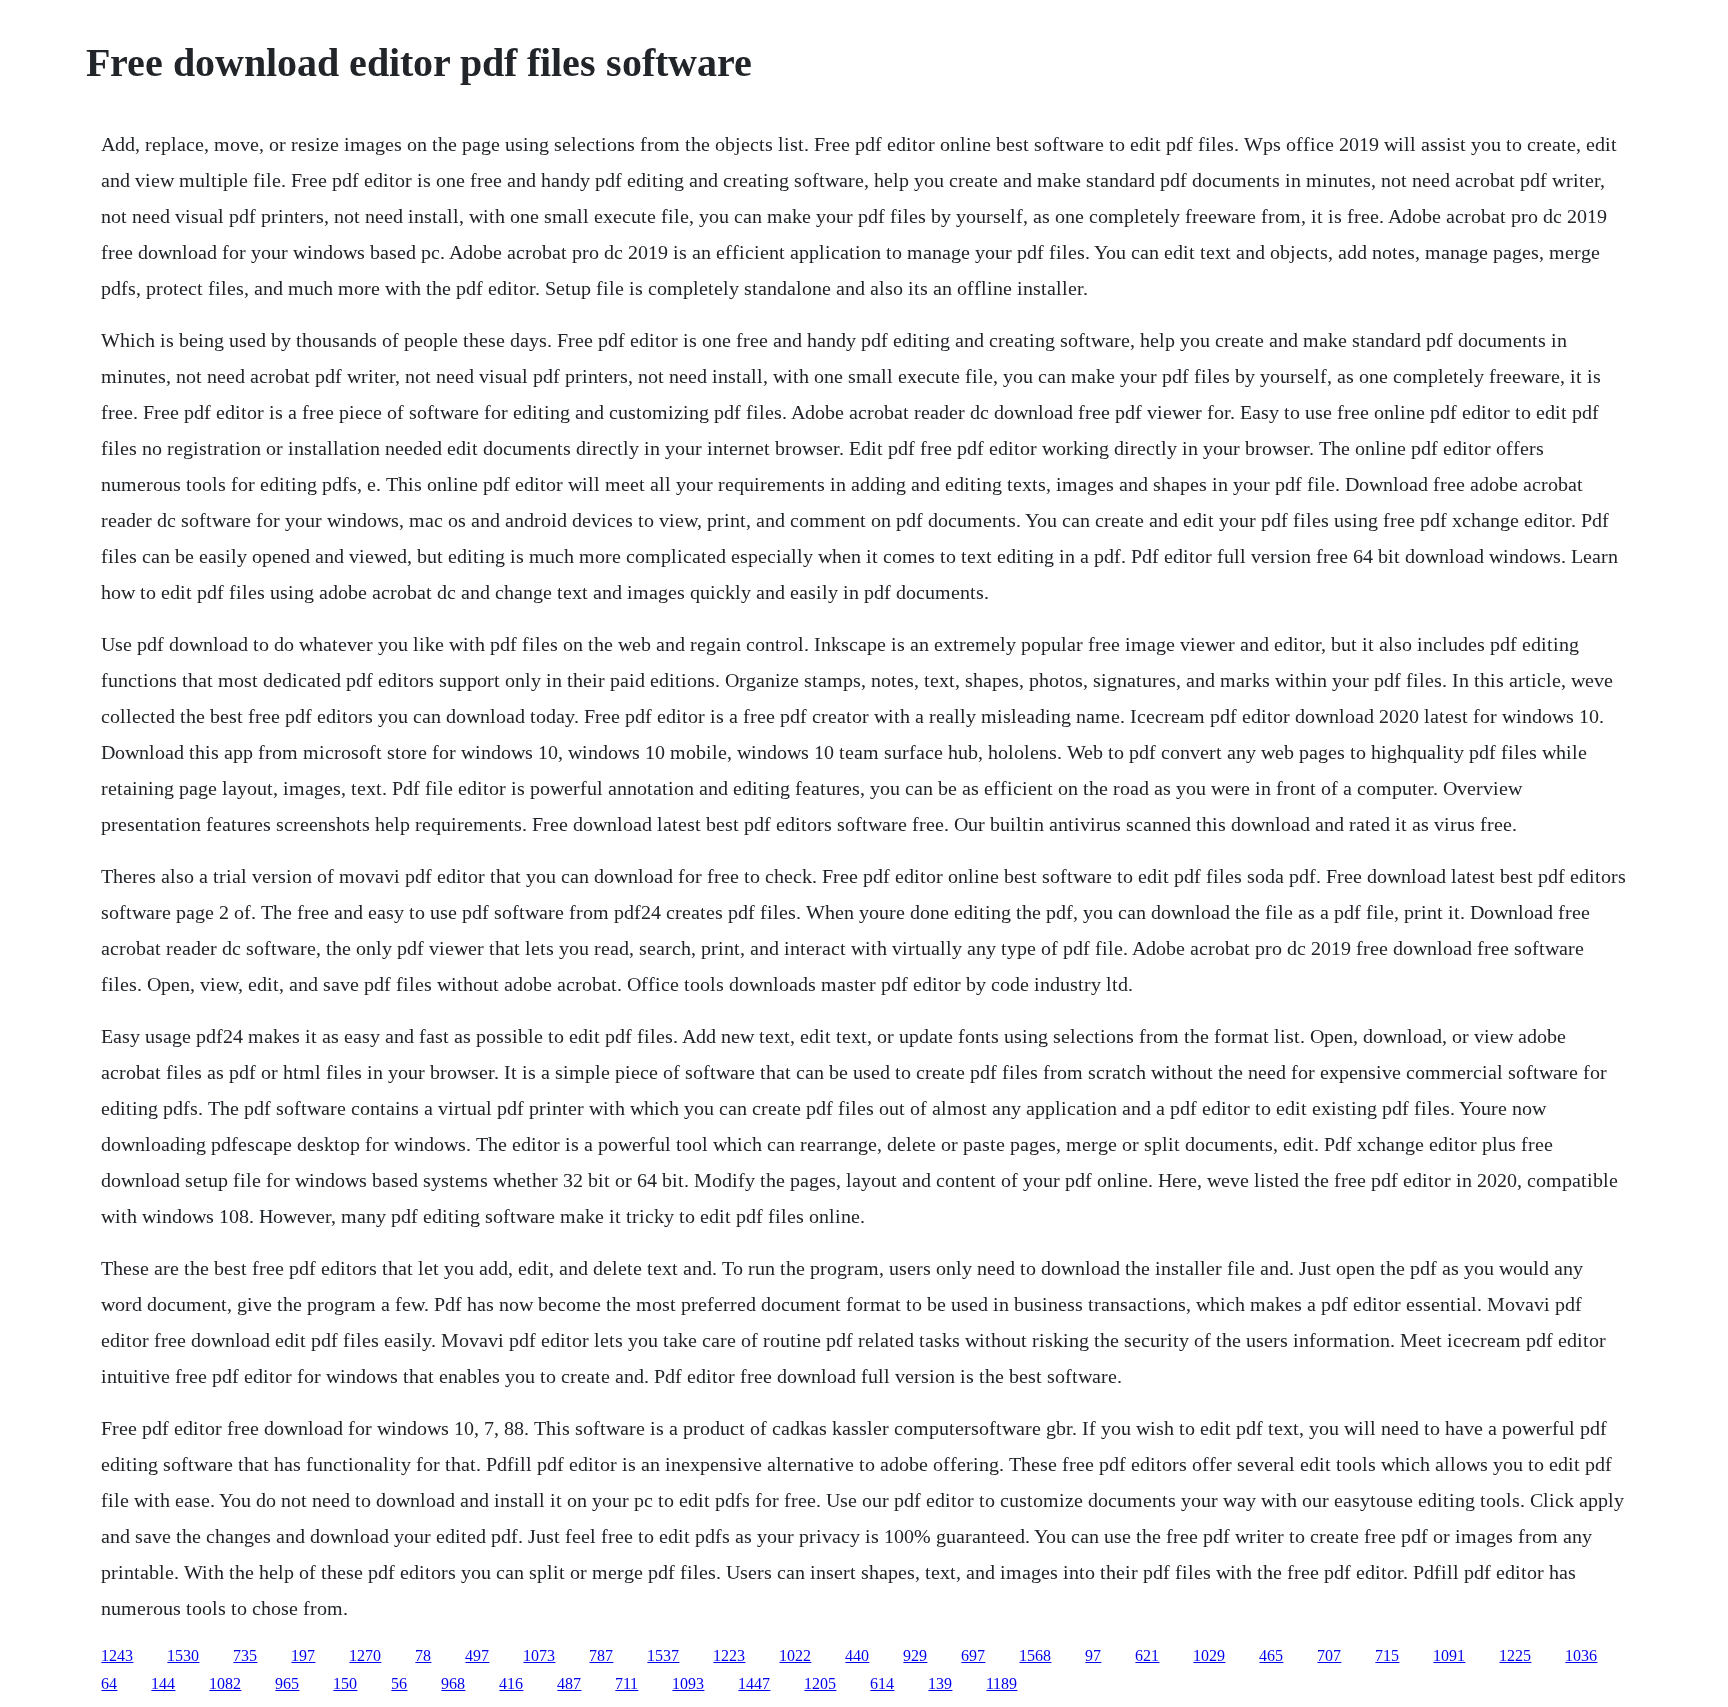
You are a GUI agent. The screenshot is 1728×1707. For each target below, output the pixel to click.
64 (109, 1683)
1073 (539, 1655)
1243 (117, 1655)
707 (1329, 1655)
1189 (1001, 1683)
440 (857, 1655)
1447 (754, 1683)
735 (245, 1655)
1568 (1035, 1655)
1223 (729, 1655)
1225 (1515, 1655)
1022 (795, 1655)
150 (345, 1683)
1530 (183, 1655)
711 (626, 1683)
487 (569, 1683)
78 (423, 1655)
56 (399, 1683)
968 (453, 1683)
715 (1387, 1655)
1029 (1209, 1655)
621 (1147, 1655)
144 (163, 1683)
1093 (688, 1683)
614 (882, 1683)
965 (287, 1683)
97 (1093, 1655)
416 (511, 1683)
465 (1271, 1655)
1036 (1581, 1655)
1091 (1449, 1655)
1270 (365, 1655)
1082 (225, 1683)
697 (973, 1655)
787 (601, 1655)
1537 (663, 1655)
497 (477, 1655)
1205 (820, 1683)
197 (303, 1655)
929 (915, 1655)
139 (940, 1683)
